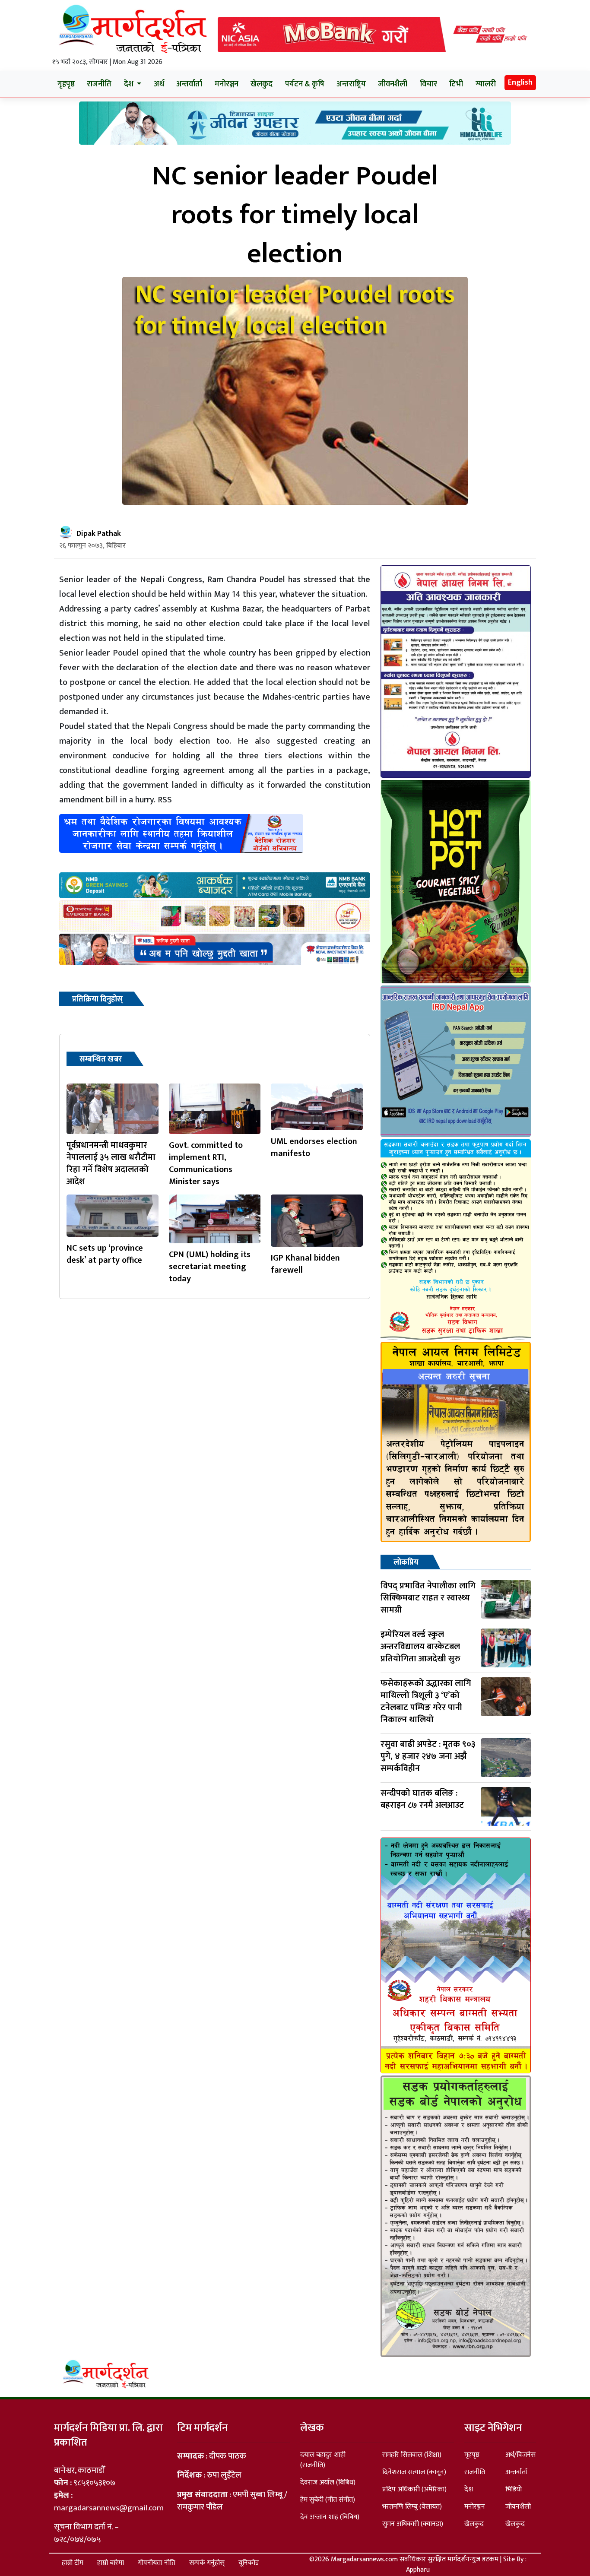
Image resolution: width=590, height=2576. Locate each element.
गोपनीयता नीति (157, 2563)
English (520, 82)
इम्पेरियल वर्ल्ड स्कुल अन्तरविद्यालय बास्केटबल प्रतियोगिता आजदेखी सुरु (420, 1647)
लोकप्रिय (406, 1562)
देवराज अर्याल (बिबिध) (328, 2483)
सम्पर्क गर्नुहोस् (207, 2563)
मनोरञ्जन (227, 84)
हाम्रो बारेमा (111, 2563)
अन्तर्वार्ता (189, 84)
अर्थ (159, 84)
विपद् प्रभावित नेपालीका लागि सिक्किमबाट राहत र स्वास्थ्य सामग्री (428, 1598)
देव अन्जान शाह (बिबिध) (330, 2517)
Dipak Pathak (99, 534)
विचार (428, 84)
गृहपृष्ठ (66, 84)
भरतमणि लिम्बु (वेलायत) (412, 2507)
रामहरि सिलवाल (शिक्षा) (412, 2455)
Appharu (418, 2570)
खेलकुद (262, 84)
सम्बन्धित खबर (101, 1059)
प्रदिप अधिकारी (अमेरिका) (414, 2489)
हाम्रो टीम (73, 2563)
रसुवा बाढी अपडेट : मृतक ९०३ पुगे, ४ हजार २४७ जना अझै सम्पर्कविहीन (428, 1756)
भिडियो (514, 2489)
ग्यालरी (486, 84)
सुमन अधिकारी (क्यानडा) (413, 2524)
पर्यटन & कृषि (305, 84)
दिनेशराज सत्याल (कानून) (414, 2472)
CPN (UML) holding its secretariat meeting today (210, 1267)
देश (469, 2489)
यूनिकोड (249, 2563)
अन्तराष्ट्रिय (351, 84)
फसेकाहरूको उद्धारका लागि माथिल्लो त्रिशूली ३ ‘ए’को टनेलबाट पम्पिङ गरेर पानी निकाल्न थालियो (426, 1701)
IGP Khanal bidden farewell (305, 1264)
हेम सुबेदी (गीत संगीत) (328, 2500)
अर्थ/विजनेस (520, 2455)
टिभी (456, 84)
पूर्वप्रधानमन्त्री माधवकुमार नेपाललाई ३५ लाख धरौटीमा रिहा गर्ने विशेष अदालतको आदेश (111, 1163)
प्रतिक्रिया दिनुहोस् (97, 999)
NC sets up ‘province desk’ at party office (105, 1254)
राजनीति (99, 84)
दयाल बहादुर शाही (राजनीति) (323, 2460)
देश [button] (130, 84)
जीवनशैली (393, 84)
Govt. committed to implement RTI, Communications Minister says (206, 1163)
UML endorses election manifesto (314, 1147)
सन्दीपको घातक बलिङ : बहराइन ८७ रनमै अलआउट (422, 1799)
